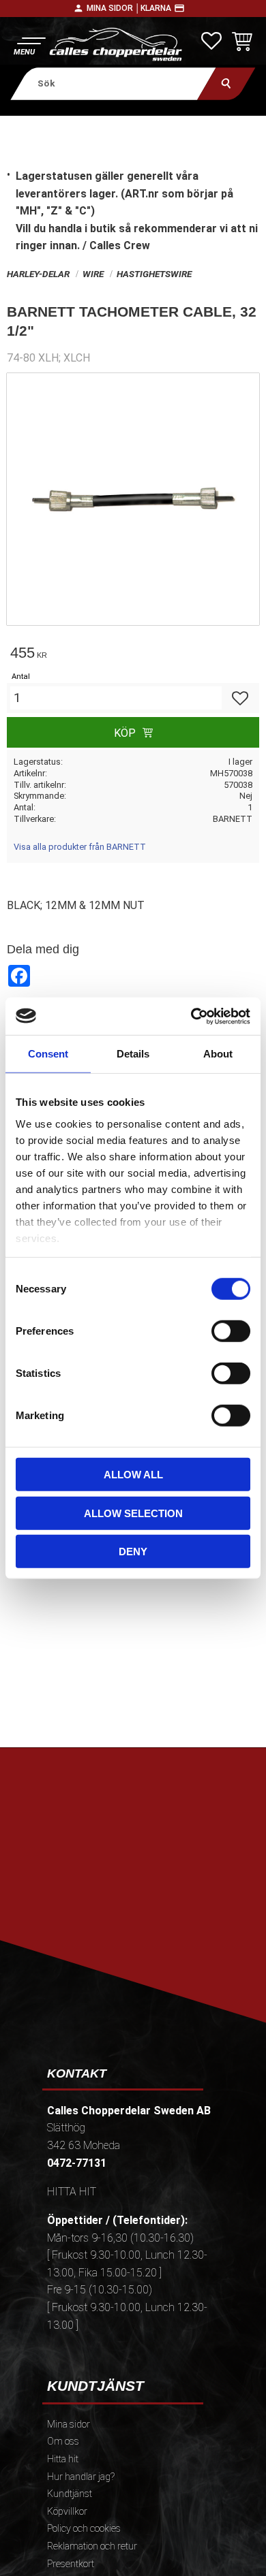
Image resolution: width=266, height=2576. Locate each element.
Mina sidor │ (114, 8)
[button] (29, 45)
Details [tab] (133, 1054)
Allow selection (133, 1513)
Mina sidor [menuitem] (69, 2424)
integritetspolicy (132, 1925)
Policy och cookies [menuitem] (84, 2529)
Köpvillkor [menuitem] (67, 2512)
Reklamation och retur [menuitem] (92, 2546)
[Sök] (226, 83)
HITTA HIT (72, 2192)
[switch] (231, 1331)
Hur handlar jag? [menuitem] (81, 2477)
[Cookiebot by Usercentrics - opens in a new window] (191, 1016)
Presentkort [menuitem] (71, 2564)
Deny (133, 1552)
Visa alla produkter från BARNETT (80, 847)
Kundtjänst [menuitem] (70, 2494)
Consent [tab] (48, 1054)
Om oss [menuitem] (63, 2442)
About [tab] (218, 1054)
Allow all (133, 1475)
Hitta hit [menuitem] (63, 2459)
